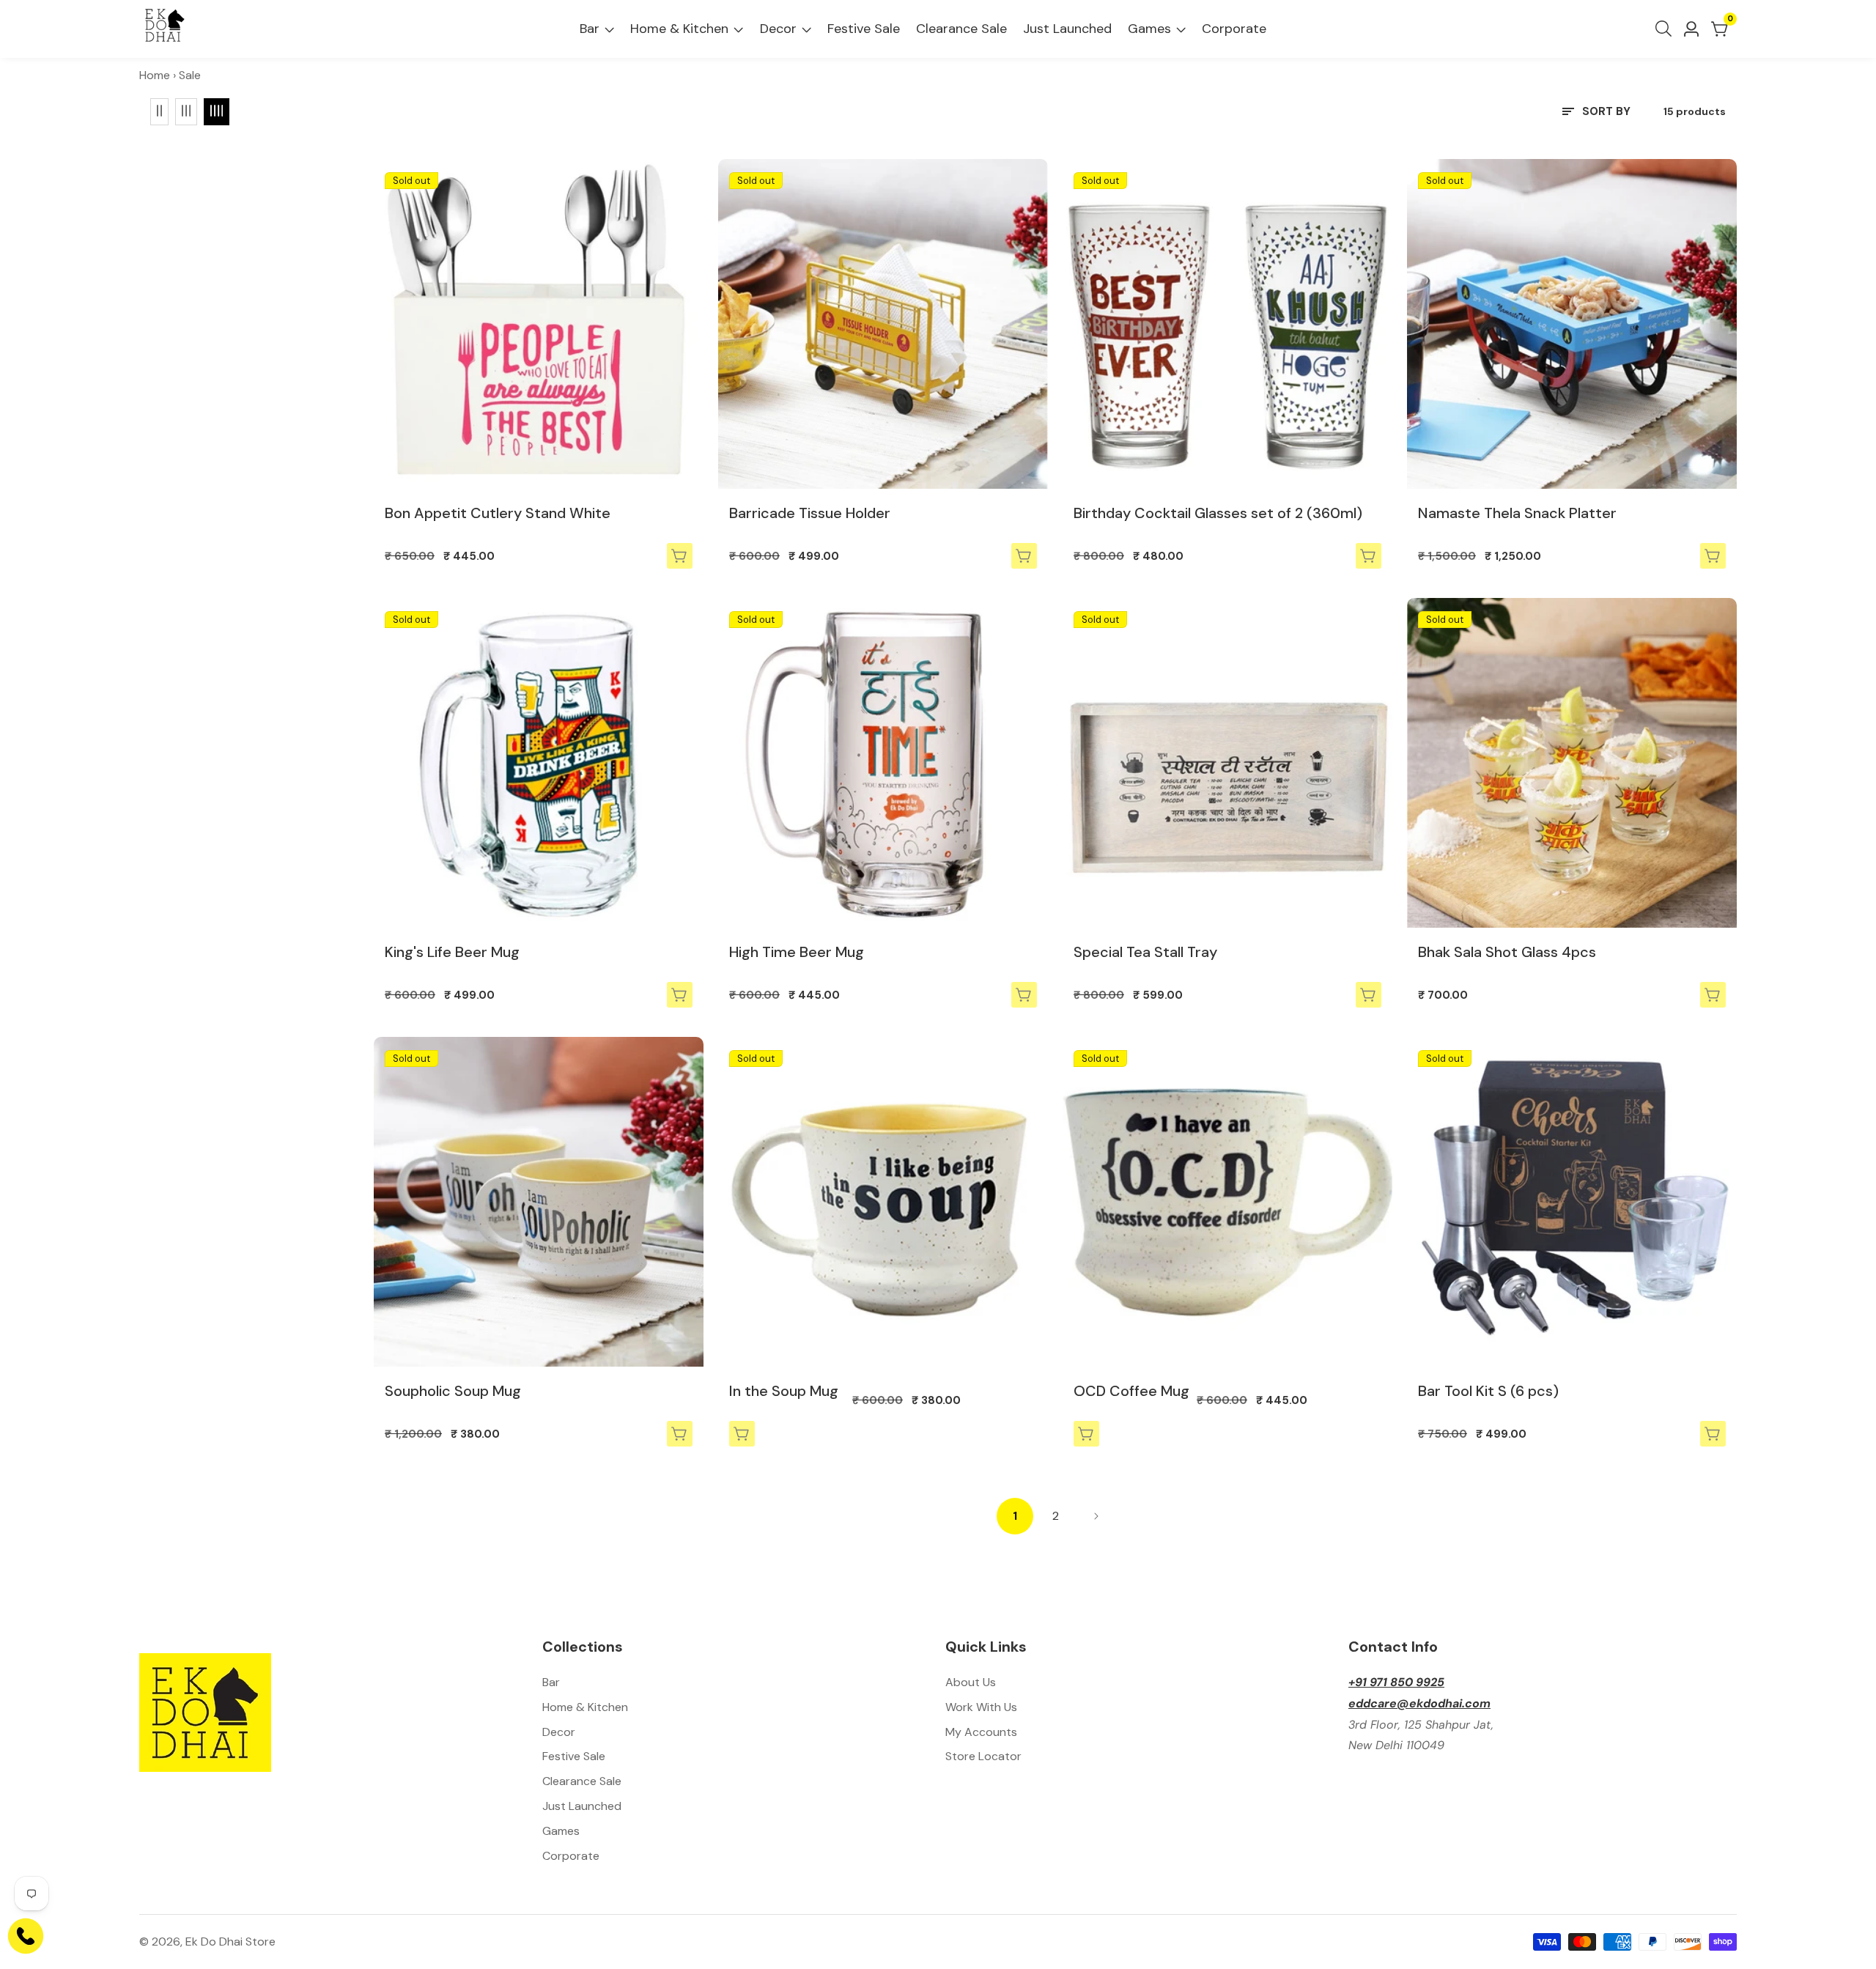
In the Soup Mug (784, 1391)
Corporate (1234, 29)
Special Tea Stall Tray (1145, 952)
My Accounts (981, 1732)
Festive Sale (864, 29)
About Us (971, 1682)
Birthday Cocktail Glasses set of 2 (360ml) (1218, 513)
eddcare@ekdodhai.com (1419, 1703)
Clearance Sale (961, 29)
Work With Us (981, 1707)
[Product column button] (159, 111)
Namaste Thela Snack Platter (1517, 513)
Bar (590, 29)
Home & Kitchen (679, 29)
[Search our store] (1666, 29)
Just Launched (1067, 29)
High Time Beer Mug (797, 952)
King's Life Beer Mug (452, 952)
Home (155, 75)
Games (1149, 29)
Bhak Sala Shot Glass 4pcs (1507, 952)
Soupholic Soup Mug (453, 1391)
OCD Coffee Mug (1131, 1391)
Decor (778, 29)
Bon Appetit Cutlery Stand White (498, 513)
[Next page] (1096, 1516)
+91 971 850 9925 (1396, 1682)
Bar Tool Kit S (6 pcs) (1488, 1391)
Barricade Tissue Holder (810, 513)
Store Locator (983, 1756)
